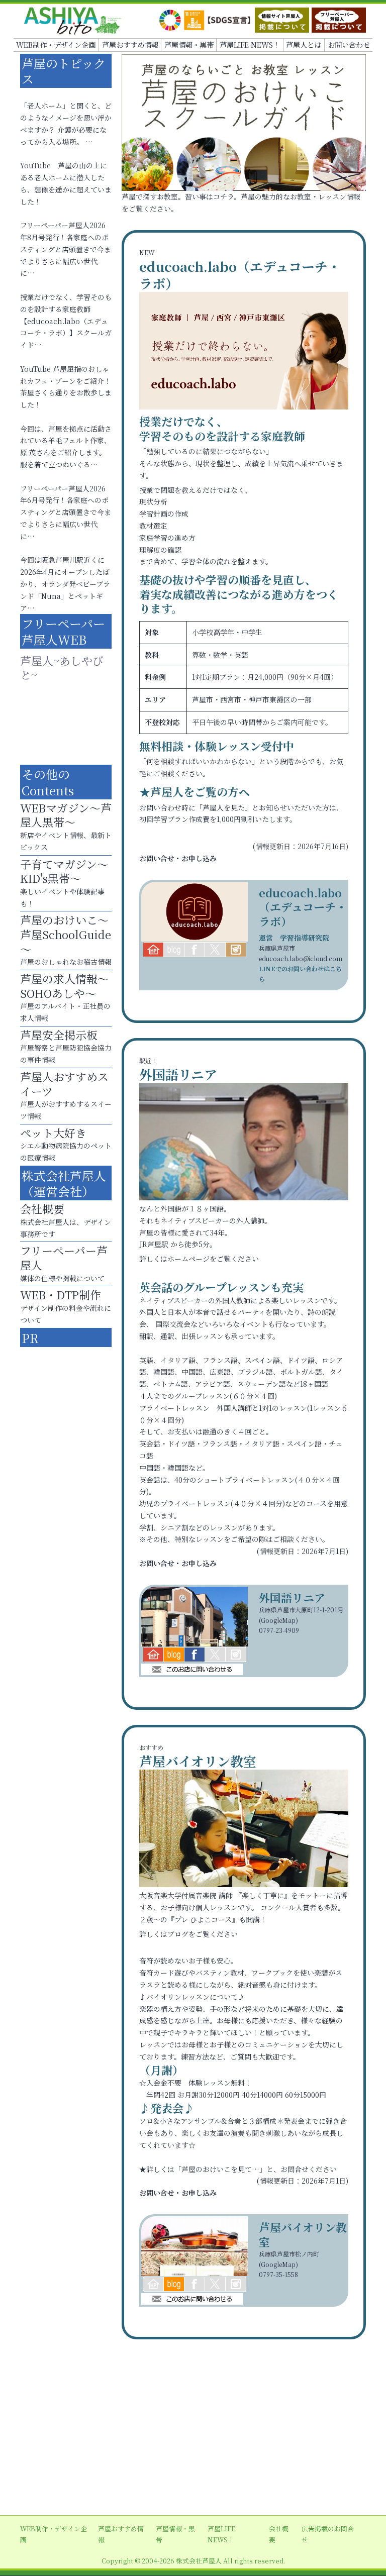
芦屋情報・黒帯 (189, 44)
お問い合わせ (349, 44)
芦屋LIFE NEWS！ (250, 44)
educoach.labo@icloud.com (301, 958)
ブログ (178, 1934)
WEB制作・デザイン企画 (56, 44)
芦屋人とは (304, 44)
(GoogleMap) (278, 1620)
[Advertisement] (193, 2435)
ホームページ (188, 1259)
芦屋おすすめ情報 (130, 44)
